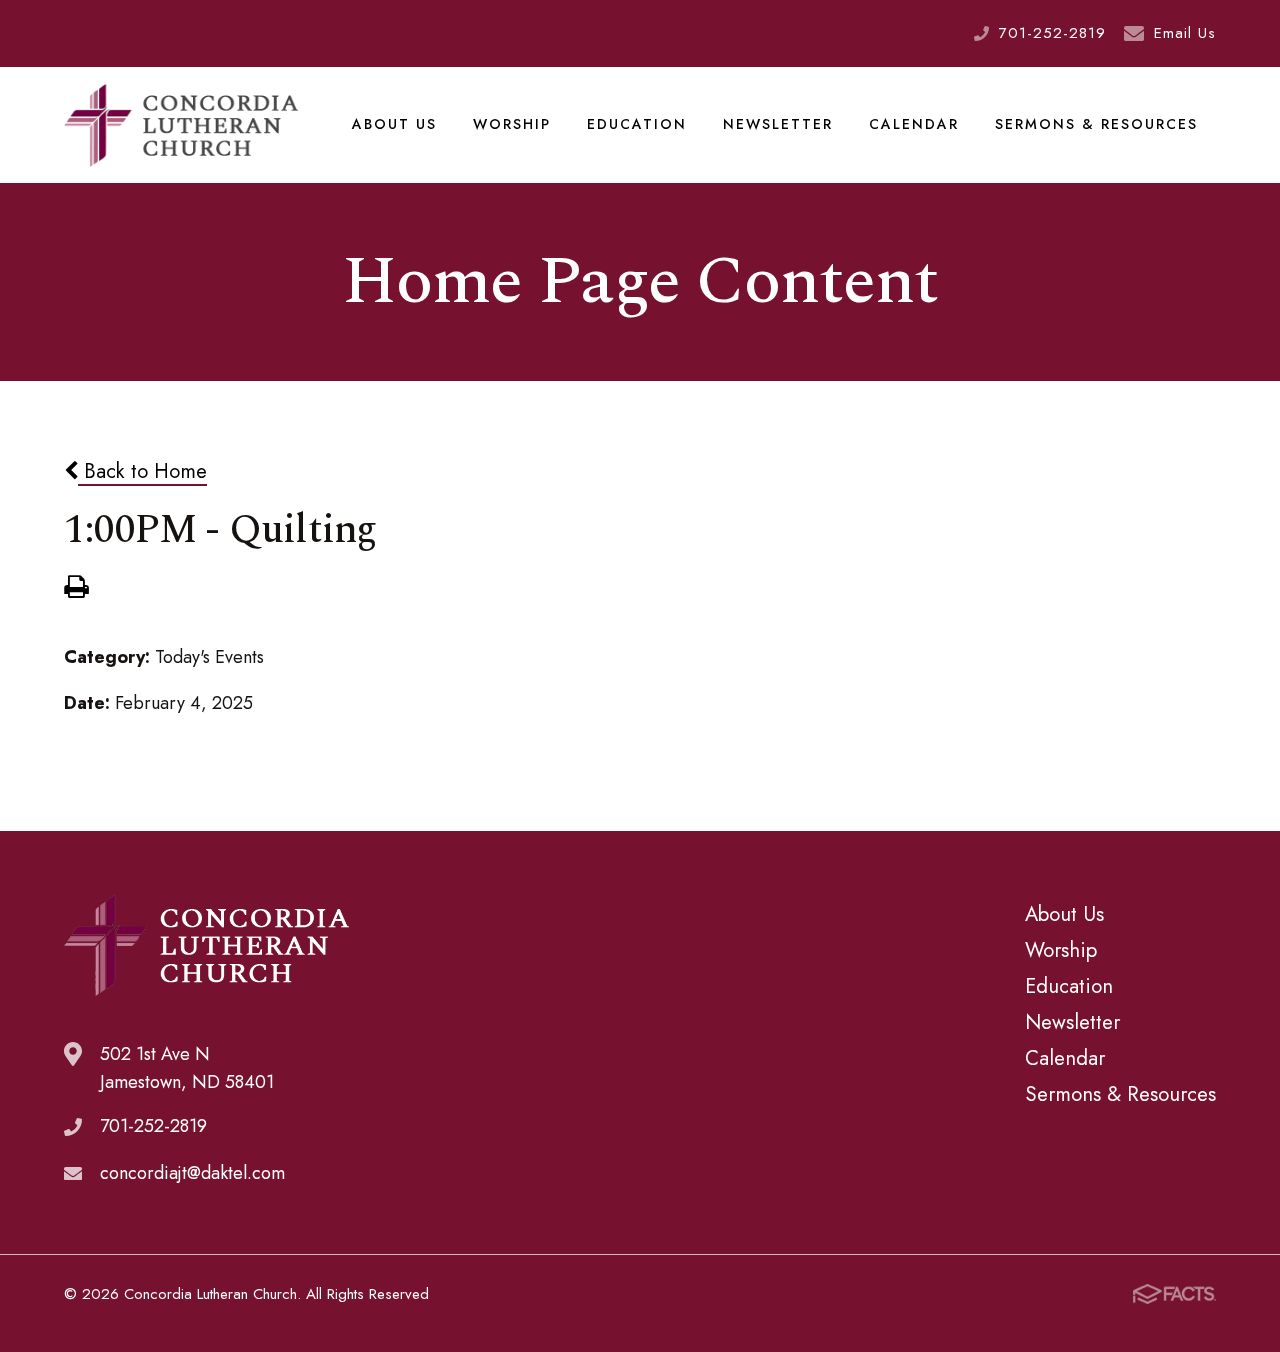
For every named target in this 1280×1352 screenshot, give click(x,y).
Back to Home (142, 471)
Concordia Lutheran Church (181, 125)
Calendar (914, 124)
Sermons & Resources (1096, 124)
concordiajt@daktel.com (192, 1173)
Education (637, 124)
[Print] (76, 589)
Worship (512, 124)
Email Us (1185, 33)
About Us (394, 124)
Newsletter (778, 124)
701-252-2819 (1052, 33)
